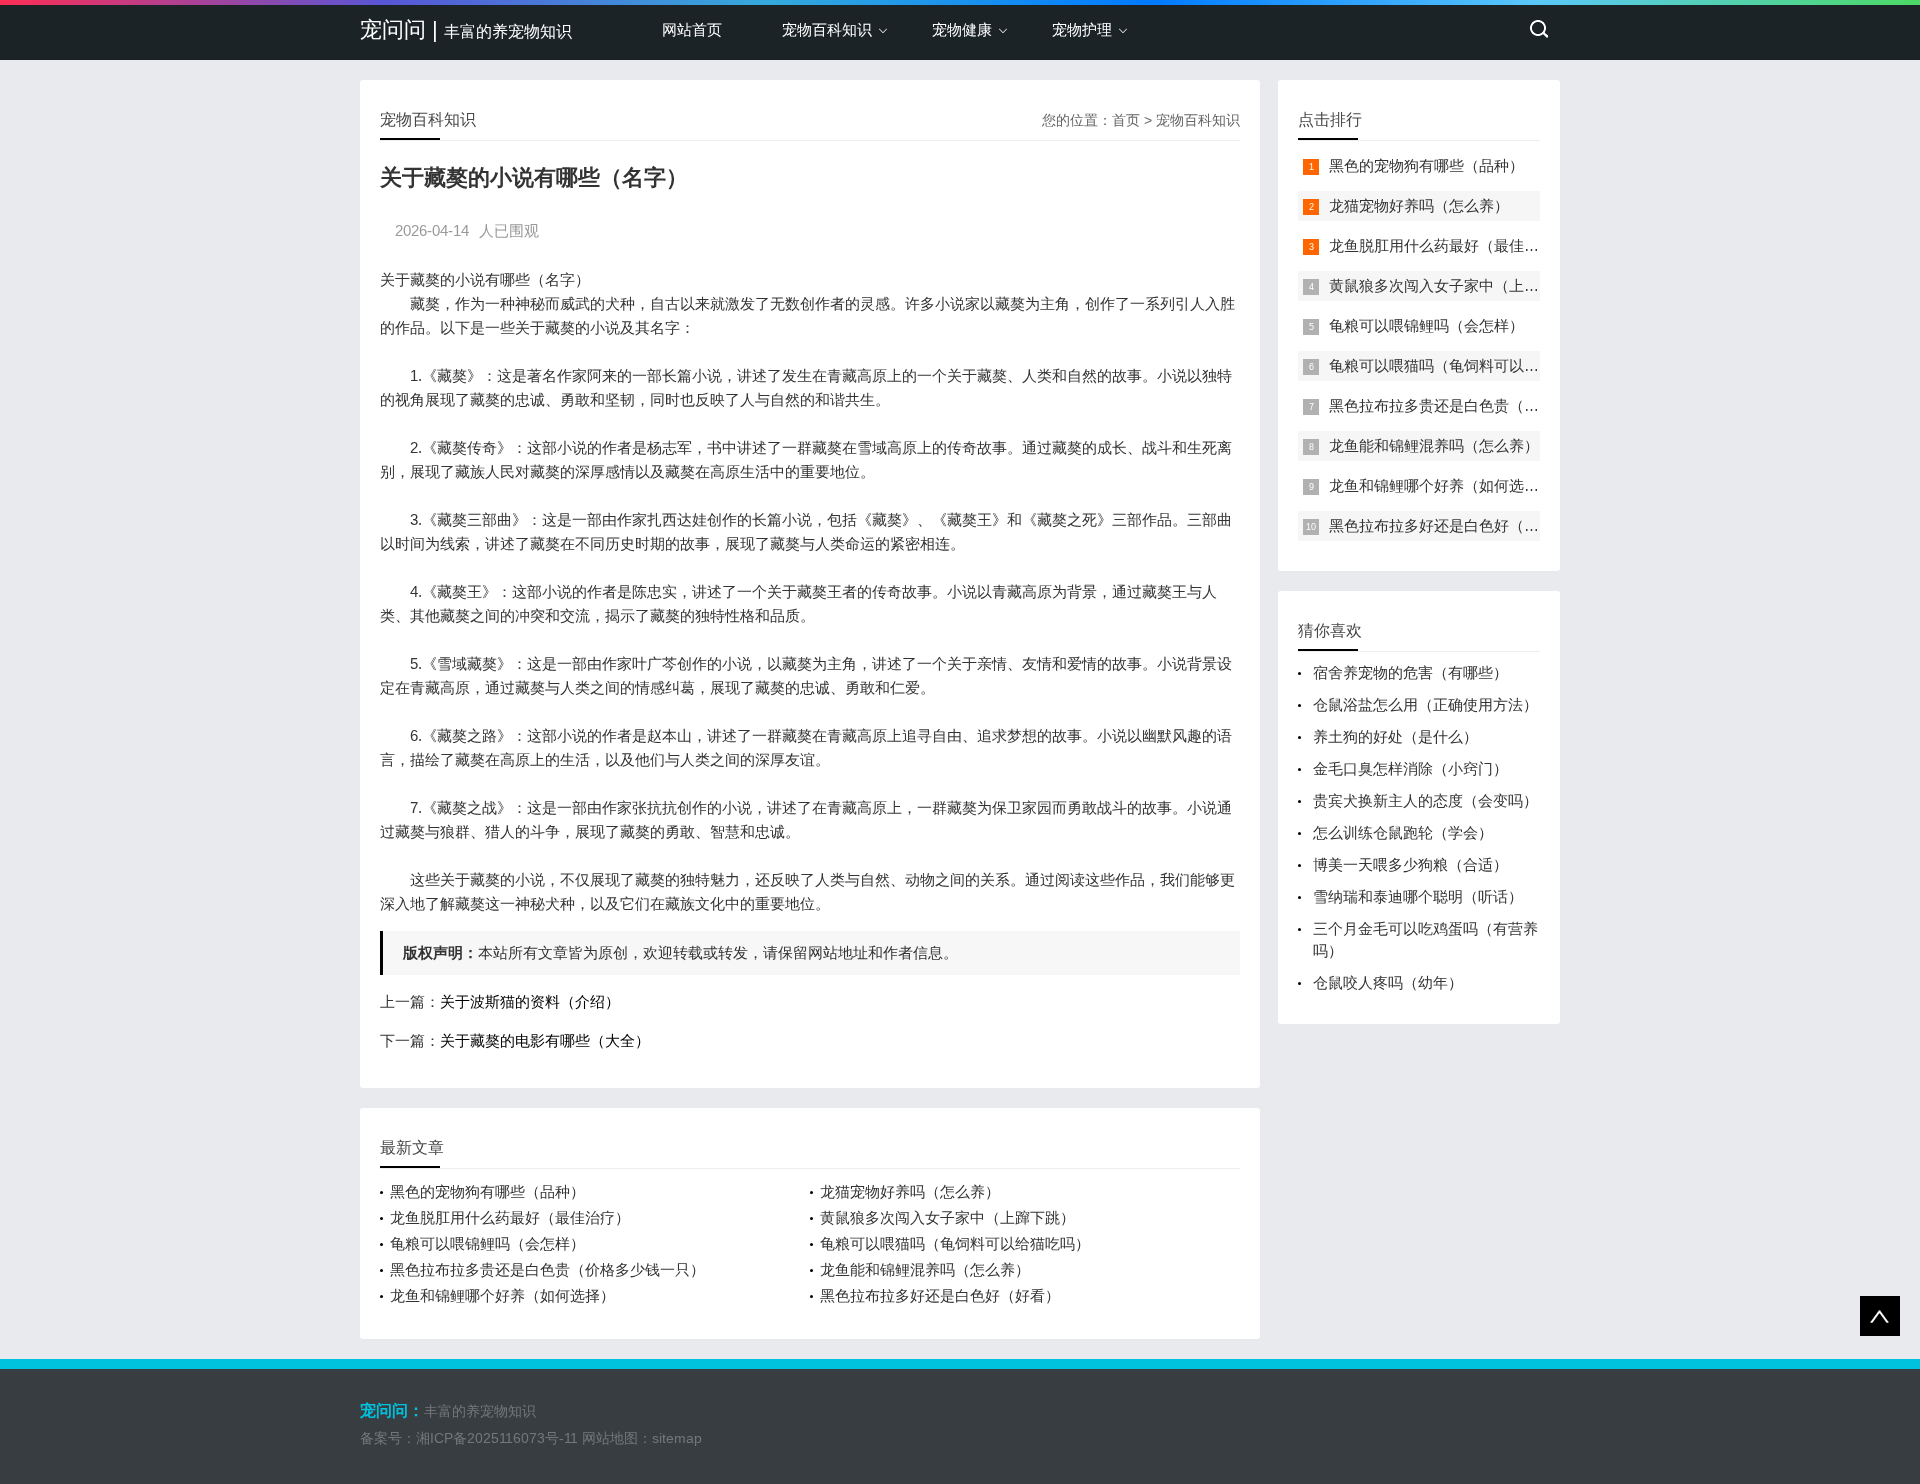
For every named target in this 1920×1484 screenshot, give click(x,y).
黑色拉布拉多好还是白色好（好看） (940, 1295)
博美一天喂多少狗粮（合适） (1410, 864)
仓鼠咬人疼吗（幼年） (1388, 982)
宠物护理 (1082, 29)
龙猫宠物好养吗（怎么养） (910, 1191)
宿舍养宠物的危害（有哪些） (1410, 672)
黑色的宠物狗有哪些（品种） (487, 1191)
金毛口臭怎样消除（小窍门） (1410, 768)
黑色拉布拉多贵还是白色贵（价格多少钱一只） (547, 1269)
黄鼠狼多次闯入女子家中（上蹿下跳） (947, 1217)
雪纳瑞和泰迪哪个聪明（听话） (1418, 896)
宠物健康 (962, 29)
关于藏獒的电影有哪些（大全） (545, 1040)
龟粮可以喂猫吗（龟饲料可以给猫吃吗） (955, 1243)
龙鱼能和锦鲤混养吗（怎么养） (925, 1269)
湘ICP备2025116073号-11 (497, 1438)
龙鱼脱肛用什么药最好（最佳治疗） (510, 1217)
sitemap (677, 1438)
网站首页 (692, 29)
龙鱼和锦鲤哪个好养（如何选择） (502, 1295)
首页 (1126, 120)
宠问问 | (466, 29)
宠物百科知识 (827, 29)
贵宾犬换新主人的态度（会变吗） (1425, 800)
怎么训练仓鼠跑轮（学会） (1403, 832)
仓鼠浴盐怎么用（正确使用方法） (1425, 704)
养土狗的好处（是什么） (1395, 736)
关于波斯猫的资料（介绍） (530, 1001)
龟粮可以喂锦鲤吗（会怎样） (487, 1243)
